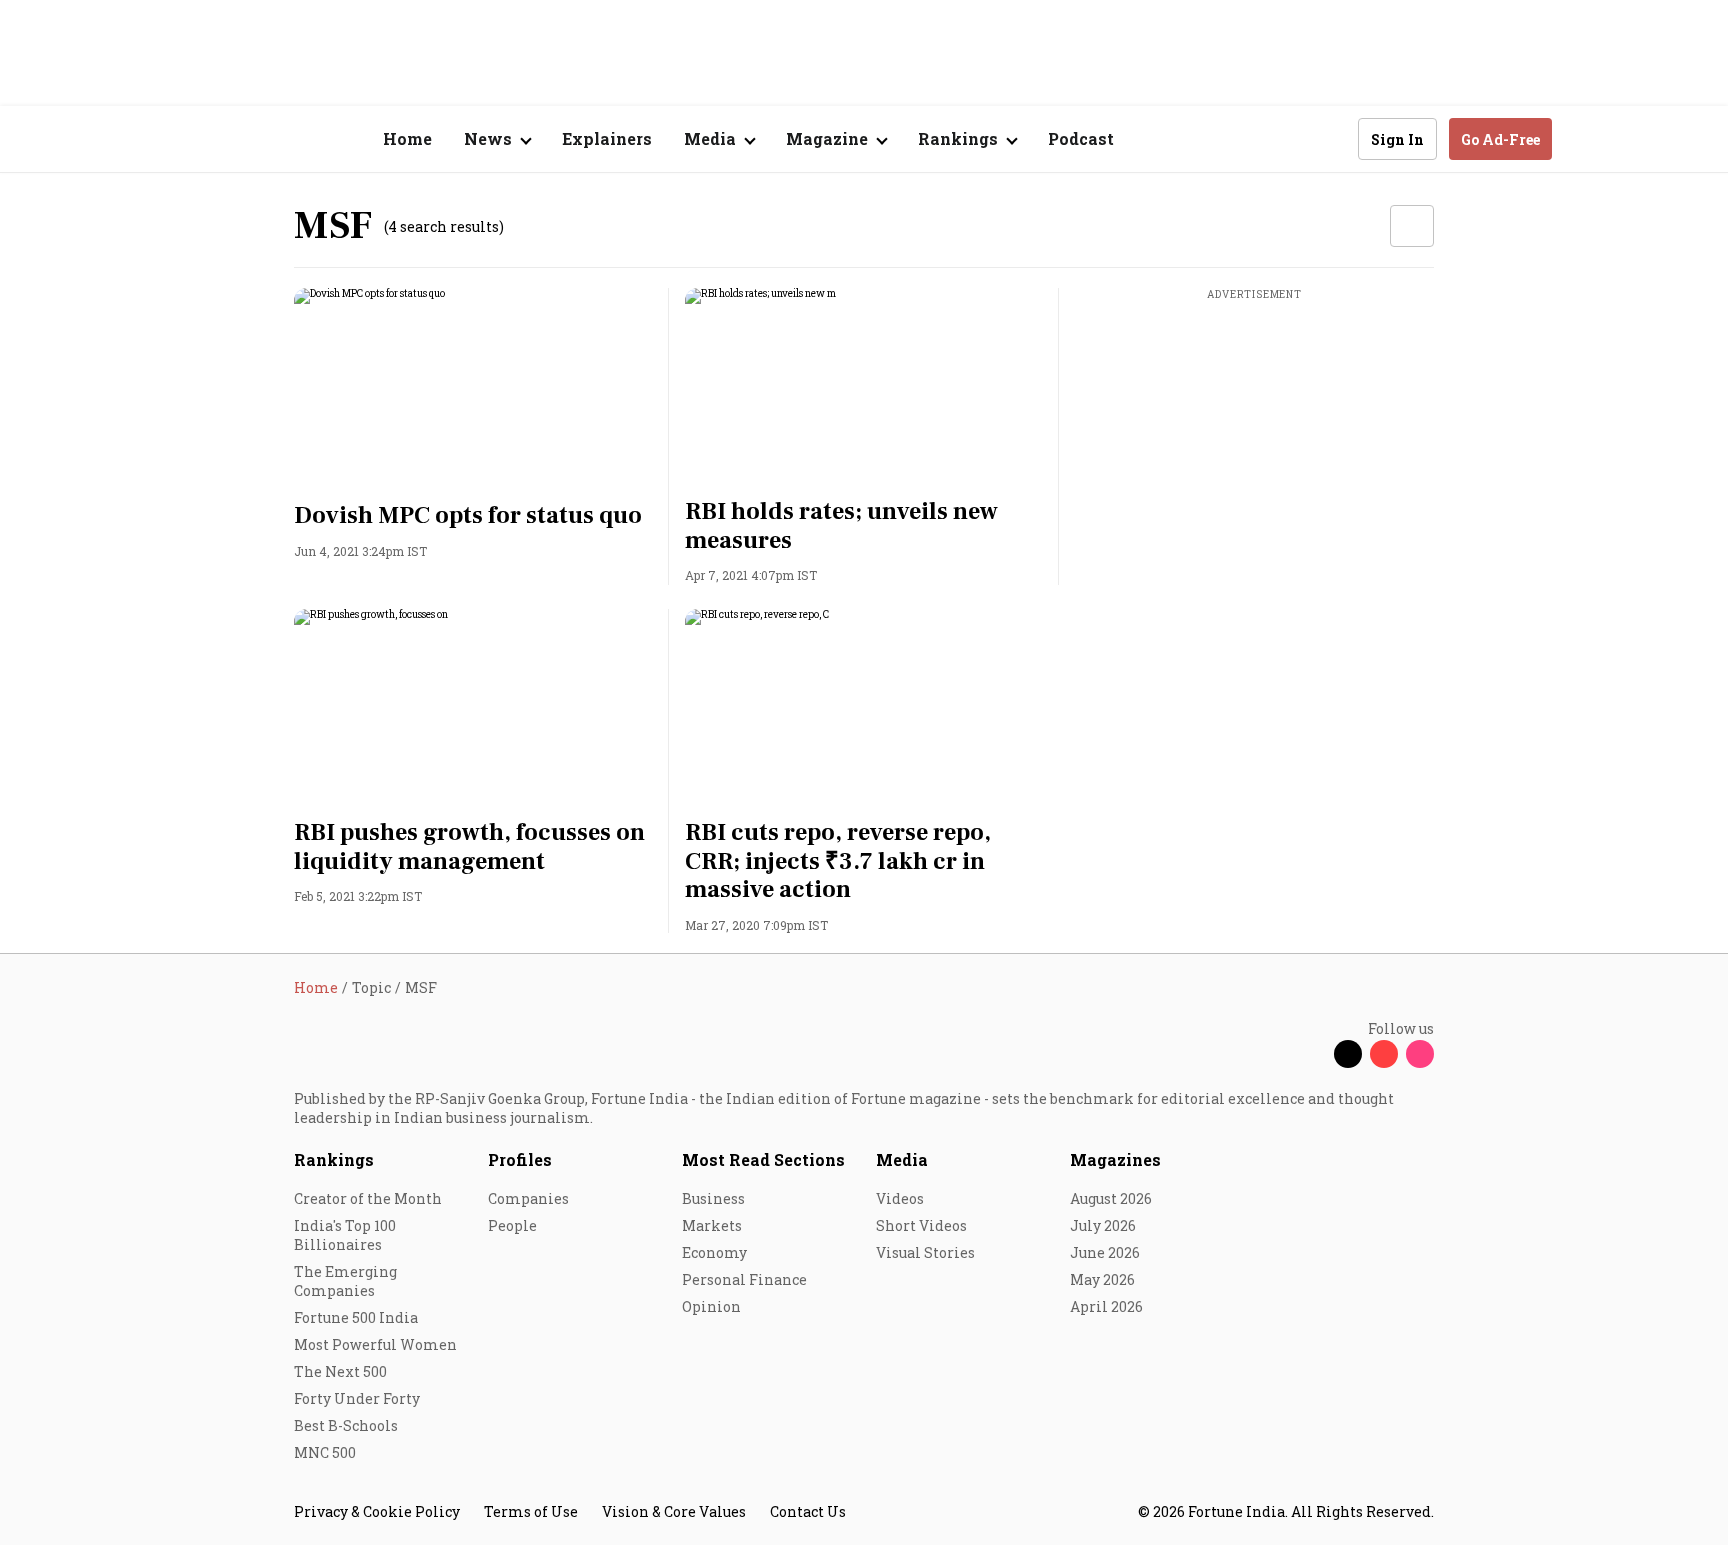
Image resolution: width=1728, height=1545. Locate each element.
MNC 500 (325, 1452)
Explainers (607, 138)
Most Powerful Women (375, 1344)
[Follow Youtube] (1384, 1054)
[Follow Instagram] (1420, 1054)
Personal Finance (744, 1279)
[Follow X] (1348, 1054)
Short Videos (921, 1225)
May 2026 (1102, 1279)
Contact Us (808, 1511)
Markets (712, 1225)
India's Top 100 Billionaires (345, 1235)
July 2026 (1103, 1225)
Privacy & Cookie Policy (377, 1511)
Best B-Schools (346, 1425)
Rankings (334, 1159)
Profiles (520, 1159)
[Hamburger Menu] (188, 139)
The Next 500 (340, 1371)
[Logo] (283, 139)
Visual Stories (925, 1252)
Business (713, 1198)
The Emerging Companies (345, 1281)
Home (407, 138)
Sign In (1397, 139)
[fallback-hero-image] (473, 389)
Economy (714, 1252)
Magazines (1115, 1159)
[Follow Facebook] (1312, 1054)
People (512, 1225)
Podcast (1081, 138)
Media (902, 1159)
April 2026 (1106, 1306)
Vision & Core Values (674, 1511)
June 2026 (1105, 1252)
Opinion (711, 1306)
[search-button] (1330, 138)
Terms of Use (531, 1511)
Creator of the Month (368, 1198)
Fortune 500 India (356, 1317)
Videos (900, 1198)
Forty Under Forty (357, 1398)
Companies (528, 1198)
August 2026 (1111, 1198)
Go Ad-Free (1500, 139)
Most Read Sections (763, 1159)
